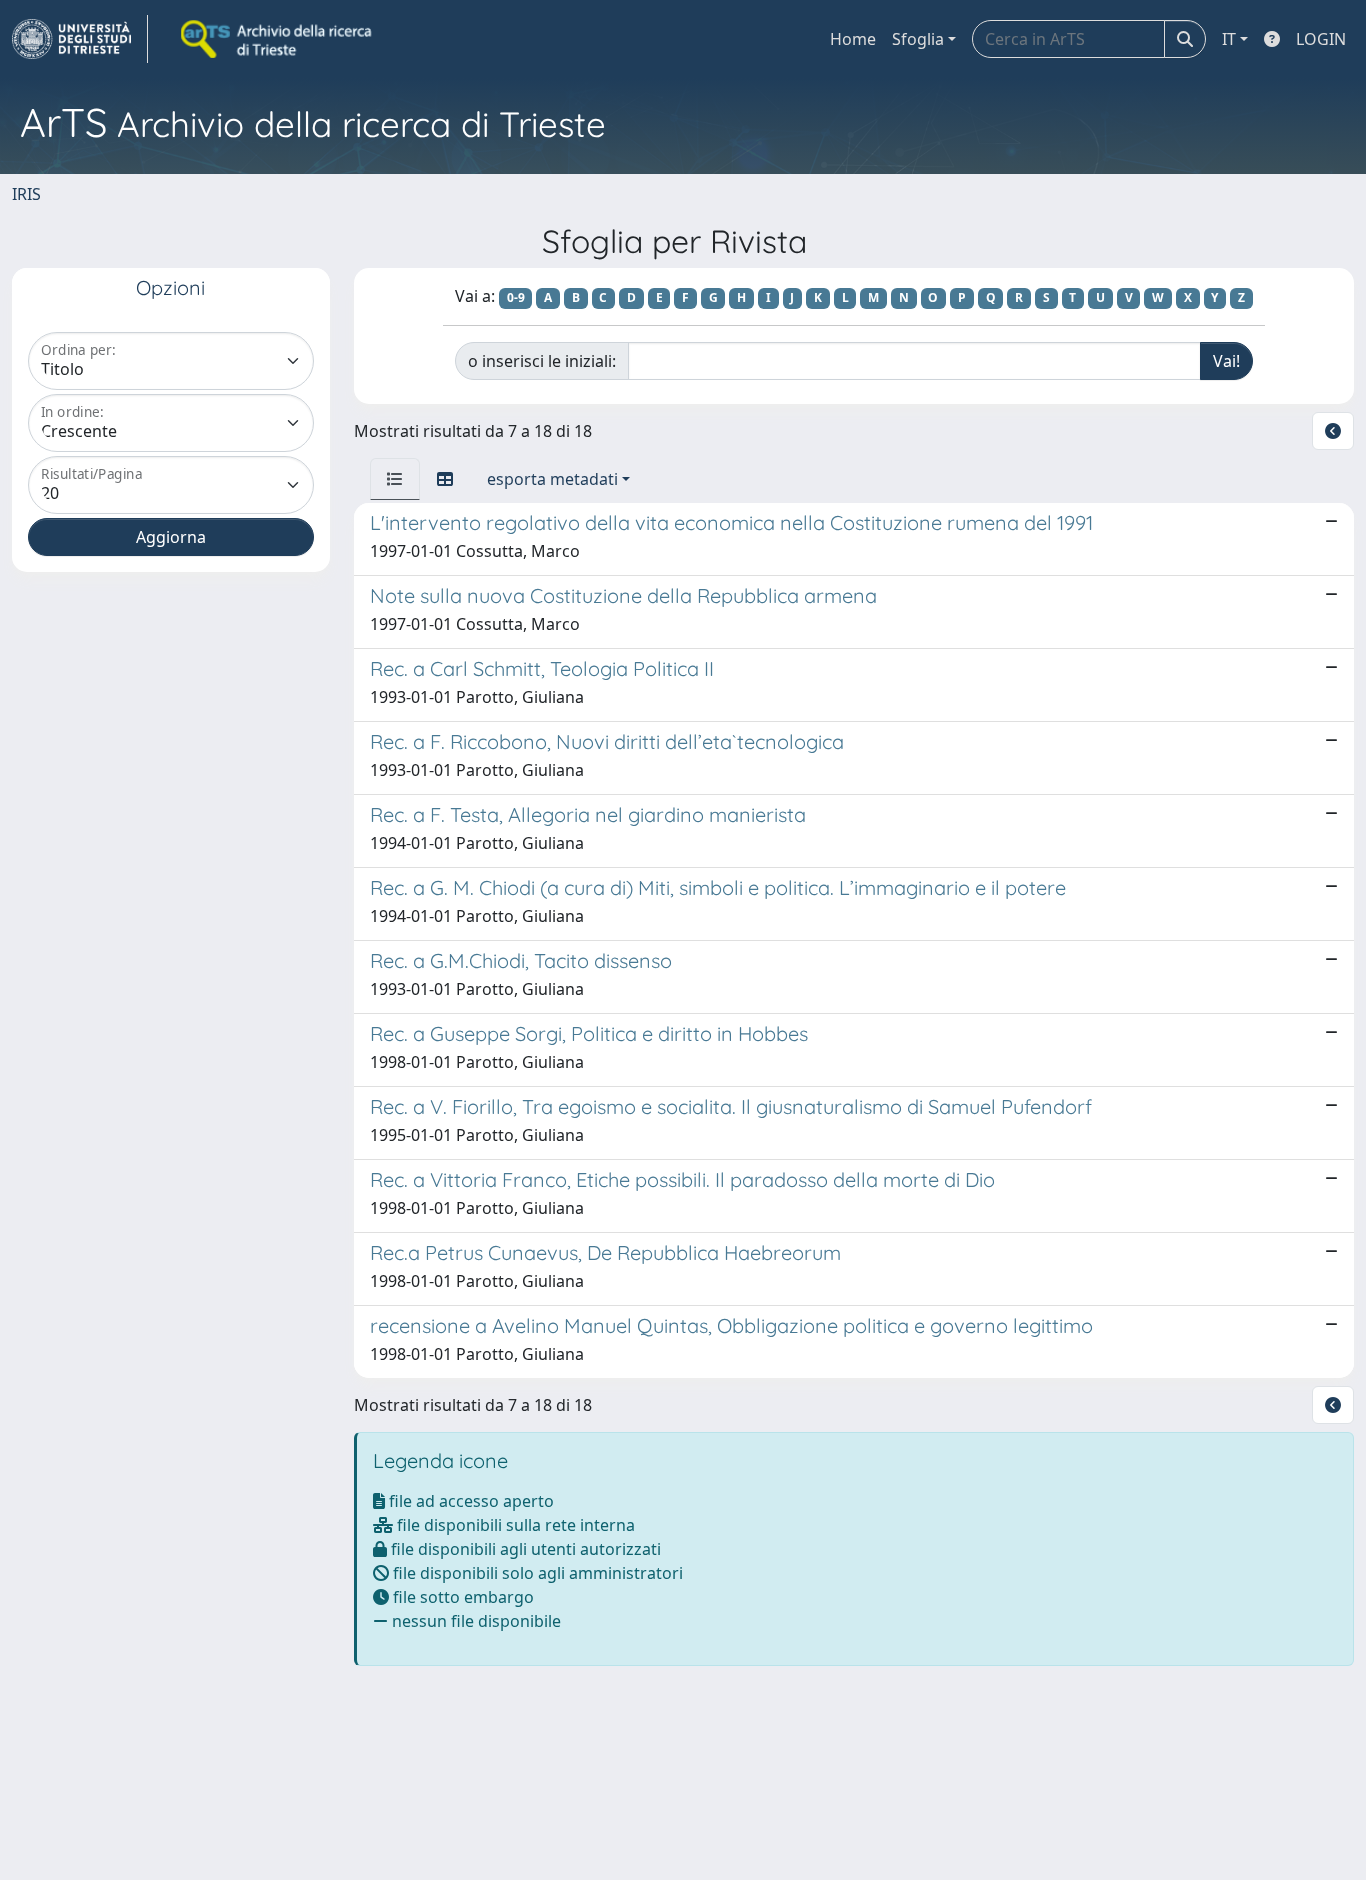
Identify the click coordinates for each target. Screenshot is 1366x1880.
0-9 (516, 297)
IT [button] (1229, 39)
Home (853, 39)
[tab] (395, 479)
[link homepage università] (278, 39)
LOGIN (1321, 39)
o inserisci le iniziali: (542, 361)
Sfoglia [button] (918, 39)
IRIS (26, 194)
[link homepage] (80, 39)
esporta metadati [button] (552, 479)
